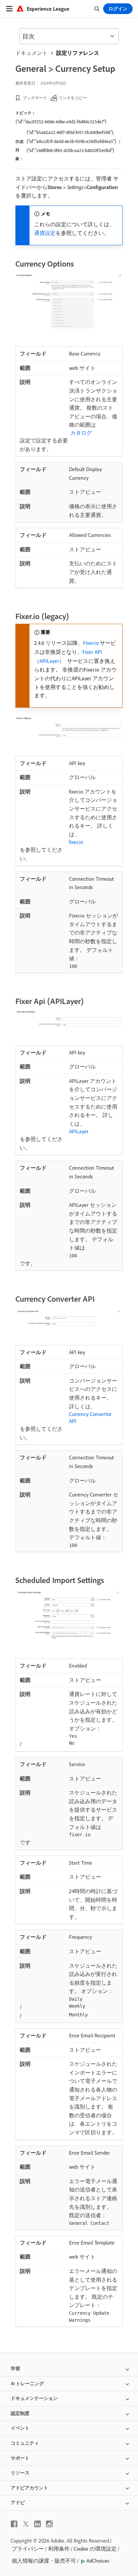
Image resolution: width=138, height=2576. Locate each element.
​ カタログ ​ (81, 433)
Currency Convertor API (90, 1417)
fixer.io (76, 842)
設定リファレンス (78, 53)
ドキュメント (31, 53)
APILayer (79, 1131)
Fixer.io (91, 643)
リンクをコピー (73, 98)
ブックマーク (35, 98)
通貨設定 (45, 233)
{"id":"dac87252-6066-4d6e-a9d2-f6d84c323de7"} (61, 122)
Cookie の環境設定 (95, 2549)
